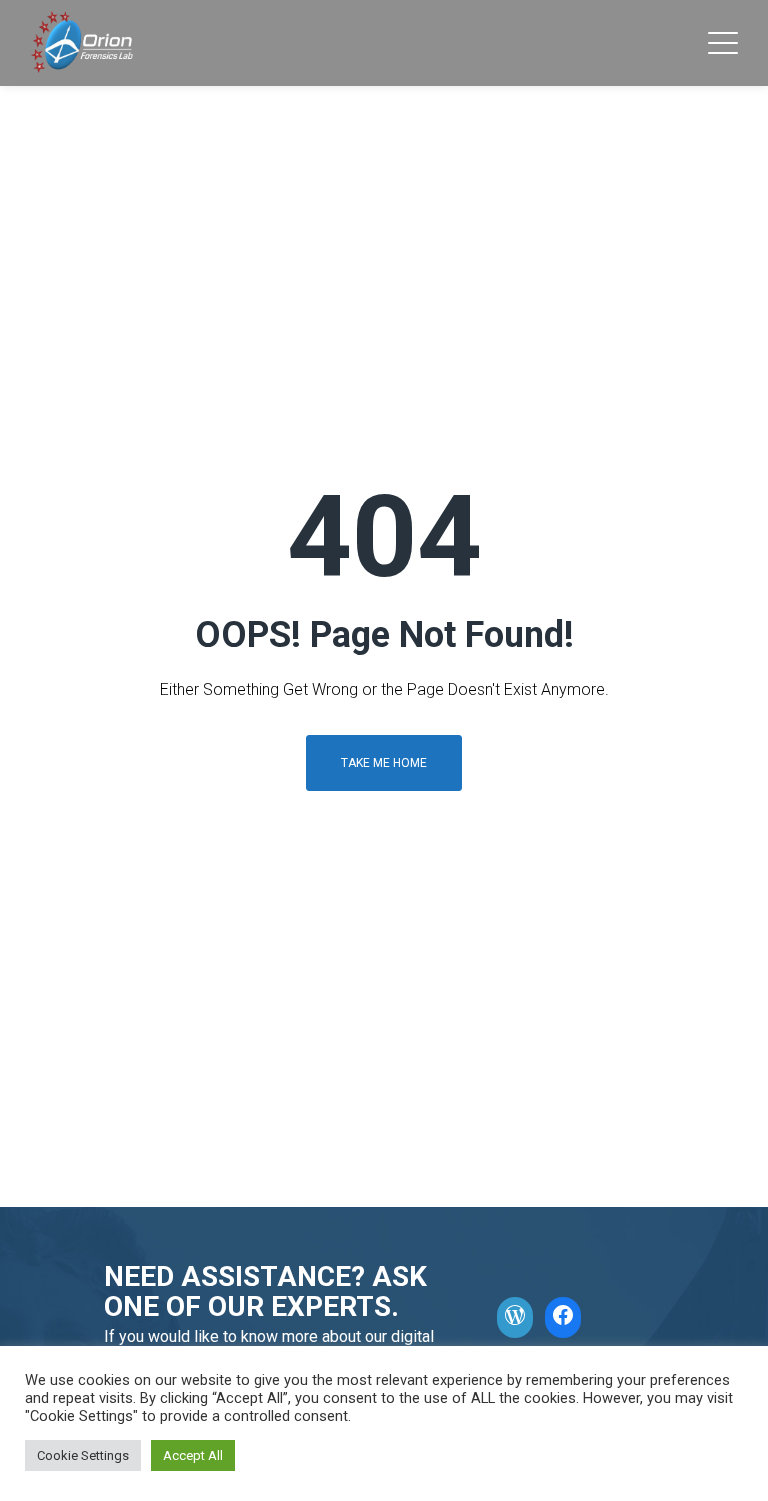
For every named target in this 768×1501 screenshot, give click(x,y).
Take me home (384, 763)
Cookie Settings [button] (83, 1455)
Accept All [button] (193, 1455)
